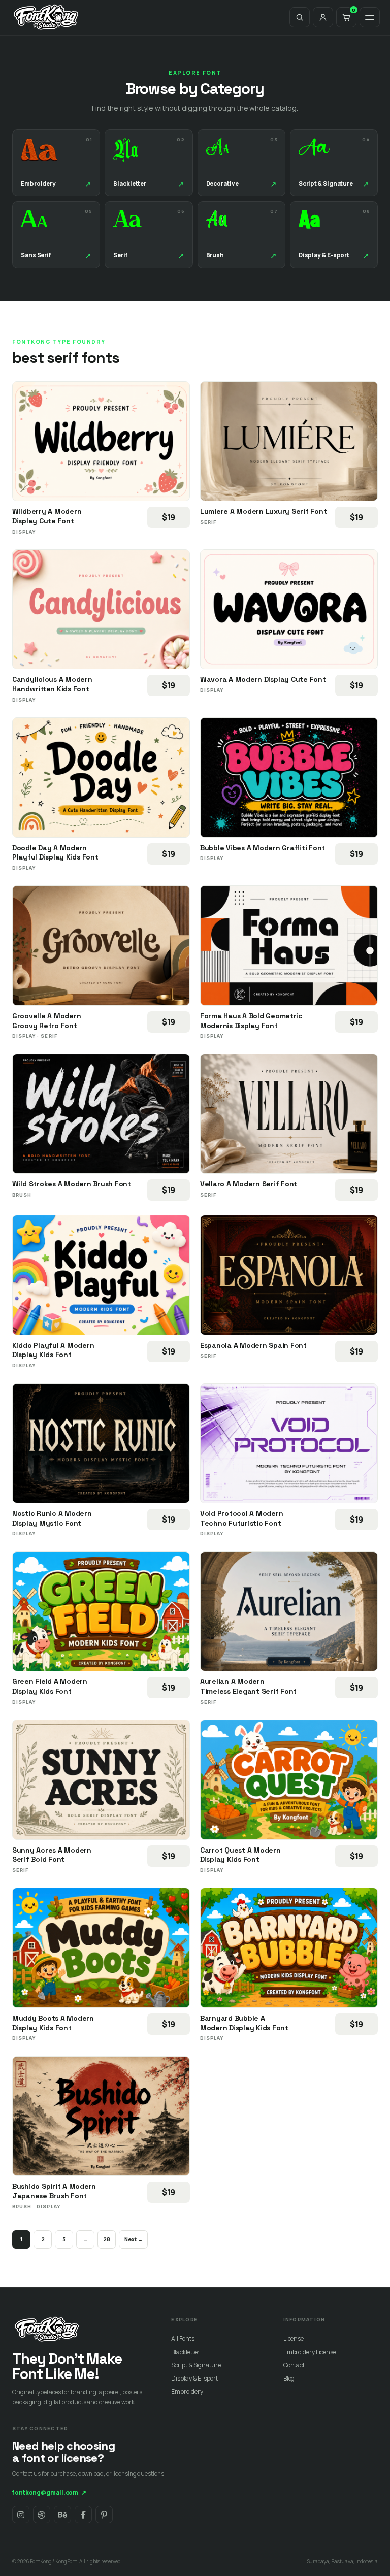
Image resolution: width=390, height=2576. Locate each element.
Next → (133, 2239)
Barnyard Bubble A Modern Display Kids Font (244, 2023)
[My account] (323, 17)
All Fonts (183, 2339)
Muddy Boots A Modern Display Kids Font (53, 2023)
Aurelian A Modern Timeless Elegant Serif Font (248, 1686)
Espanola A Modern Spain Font (253, 1345)
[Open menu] (370, 17)
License (294, 2339)
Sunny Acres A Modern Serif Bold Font (52, 1855)
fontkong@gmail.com (49, 2492)
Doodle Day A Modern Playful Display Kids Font (55, 853)
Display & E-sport (194, 2378)
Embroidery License (310, 2352)
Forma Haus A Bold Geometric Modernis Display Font (251, 1021)
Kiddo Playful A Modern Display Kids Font (53, 1350)
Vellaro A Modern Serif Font (249, 1184)
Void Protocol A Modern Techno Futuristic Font (241, 1518)
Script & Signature (196, 2365)
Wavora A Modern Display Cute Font (263, 679)
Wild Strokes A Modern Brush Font (72, 1184)
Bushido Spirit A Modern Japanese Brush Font (54, 2191)
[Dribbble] (42, 2515)
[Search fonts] (300, 17)
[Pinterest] (104, 2515)
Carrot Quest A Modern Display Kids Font (240, 1855)
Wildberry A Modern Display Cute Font (47, 516)
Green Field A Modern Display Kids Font (50, 1686)
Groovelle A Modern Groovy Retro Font (46, 1021)
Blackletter (185, 2352)
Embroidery (187, 2391)
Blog (289, 2378)
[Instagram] (21, 2515)
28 (107, 2239)
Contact (294, 2365)
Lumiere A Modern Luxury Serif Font (263, 511)
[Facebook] (83, 2515)
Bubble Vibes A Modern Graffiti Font (263, 848)
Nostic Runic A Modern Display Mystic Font (52, 1518)
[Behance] (62, 2515)
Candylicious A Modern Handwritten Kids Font (52, 684)
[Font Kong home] (46, 17)
